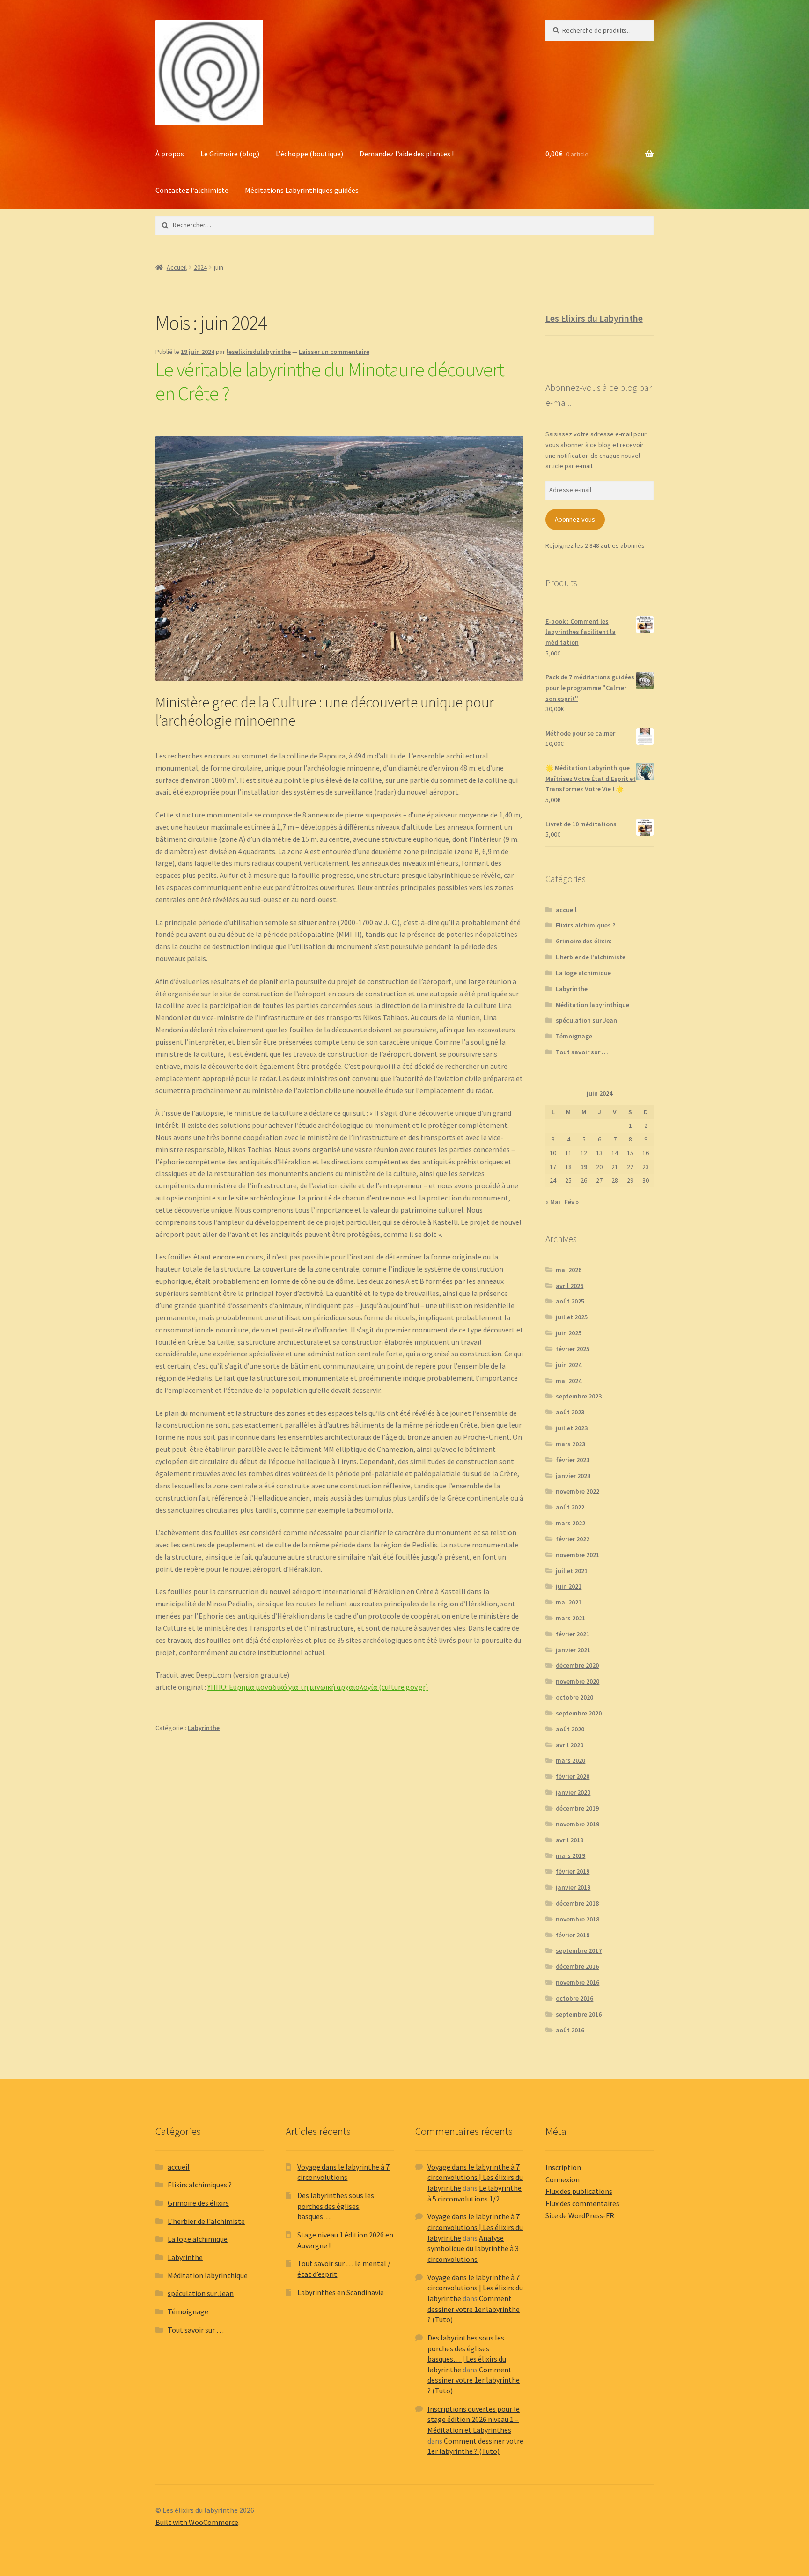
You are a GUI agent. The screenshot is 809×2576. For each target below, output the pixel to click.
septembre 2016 (579, 2014)
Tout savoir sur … (582, 1052)
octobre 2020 (574, 1697)
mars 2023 (570, 1444)
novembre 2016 (577, 1982)
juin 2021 (569, 1586)
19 (584, 1167)
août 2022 (570, 1507)
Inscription (563, 2167)
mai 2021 (569, 1602)
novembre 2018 (577, 1919)
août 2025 (570, 1301)
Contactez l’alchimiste (192, 190)
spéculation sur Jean (586, 1020)
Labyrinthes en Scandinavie (341, 2292)
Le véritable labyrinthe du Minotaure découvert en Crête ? (330, 381)
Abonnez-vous (575, 519)
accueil (566, 910)
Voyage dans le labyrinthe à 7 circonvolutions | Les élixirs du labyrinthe (475, 2177)
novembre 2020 (577, 1681)
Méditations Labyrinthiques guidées (302, 190)
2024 (200, 267)
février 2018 (573, 1935)
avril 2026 (570, 1286)
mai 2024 (569, 1381)
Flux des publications (579, 2191)
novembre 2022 (577, 1491)
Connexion (563, 2179)
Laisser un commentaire (334, 352)
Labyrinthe (204, 1728)
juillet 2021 (572, 1571)
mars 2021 (570, 1618)
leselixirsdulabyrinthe (259, 352)
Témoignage (574, 1036)
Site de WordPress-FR (580, 2215)
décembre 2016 (577, 1966)
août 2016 (570, 2030)
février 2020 (573, 1776)
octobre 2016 (574, 1998)
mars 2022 (570, 1523)
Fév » (572, 1202)
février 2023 (573, 1460)
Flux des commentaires (582, 2203)
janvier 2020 (573, 1792)
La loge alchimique (583, 973)
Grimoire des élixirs (584, 941)
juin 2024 (569, 1365)
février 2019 (573, 1871)
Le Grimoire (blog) (230, 154)
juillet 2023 (572, 1428)
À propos (170, 154)
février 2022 (573, 1539)
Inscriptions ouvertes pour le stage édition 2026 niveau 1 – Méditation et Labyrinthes (474, 2419)
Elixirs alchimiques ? (585, 925)
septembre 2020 (579, 1713)
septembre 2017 (579, 1950)
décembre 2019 (577, 1808)
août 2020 (570, 1729)
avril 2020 (570, 1745)
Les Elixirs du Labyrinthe (594, 318)
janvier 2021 (573, 1650)
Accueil (177, 267)
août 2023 (570, 1412)
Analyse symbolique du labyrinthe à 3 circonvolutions (473, 2248)
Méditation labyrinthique (592, 1005)
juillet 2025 (572, 1317)
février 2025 (573, 1349)
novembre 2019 (577, 1824)
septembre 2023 (579, 1396)
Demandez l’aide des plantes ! (407, 154)
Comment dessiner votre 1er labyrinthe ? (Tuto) (474, 2309)
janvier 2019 (573, 1887)
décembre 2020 (577, 1665)
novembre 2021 (577, 1555)
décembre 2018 (577, 1903)
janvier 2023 (573, 1476)
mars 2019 (570, 1855)
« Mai (553, 1202)
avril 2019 (570, 1840)
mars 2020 (570, 1760)
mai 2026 (569, 1270)
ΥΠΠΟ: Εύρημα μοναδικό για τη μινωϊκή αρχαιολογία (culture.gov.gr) (318, 1687)
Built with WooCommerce (197, 2522)
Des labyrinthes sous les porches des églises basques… (336, 2206)
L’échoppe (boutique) (309, 154)
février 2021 (573, 1634)
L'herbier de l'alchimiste (591, 957)
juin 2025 (569, 1333)
